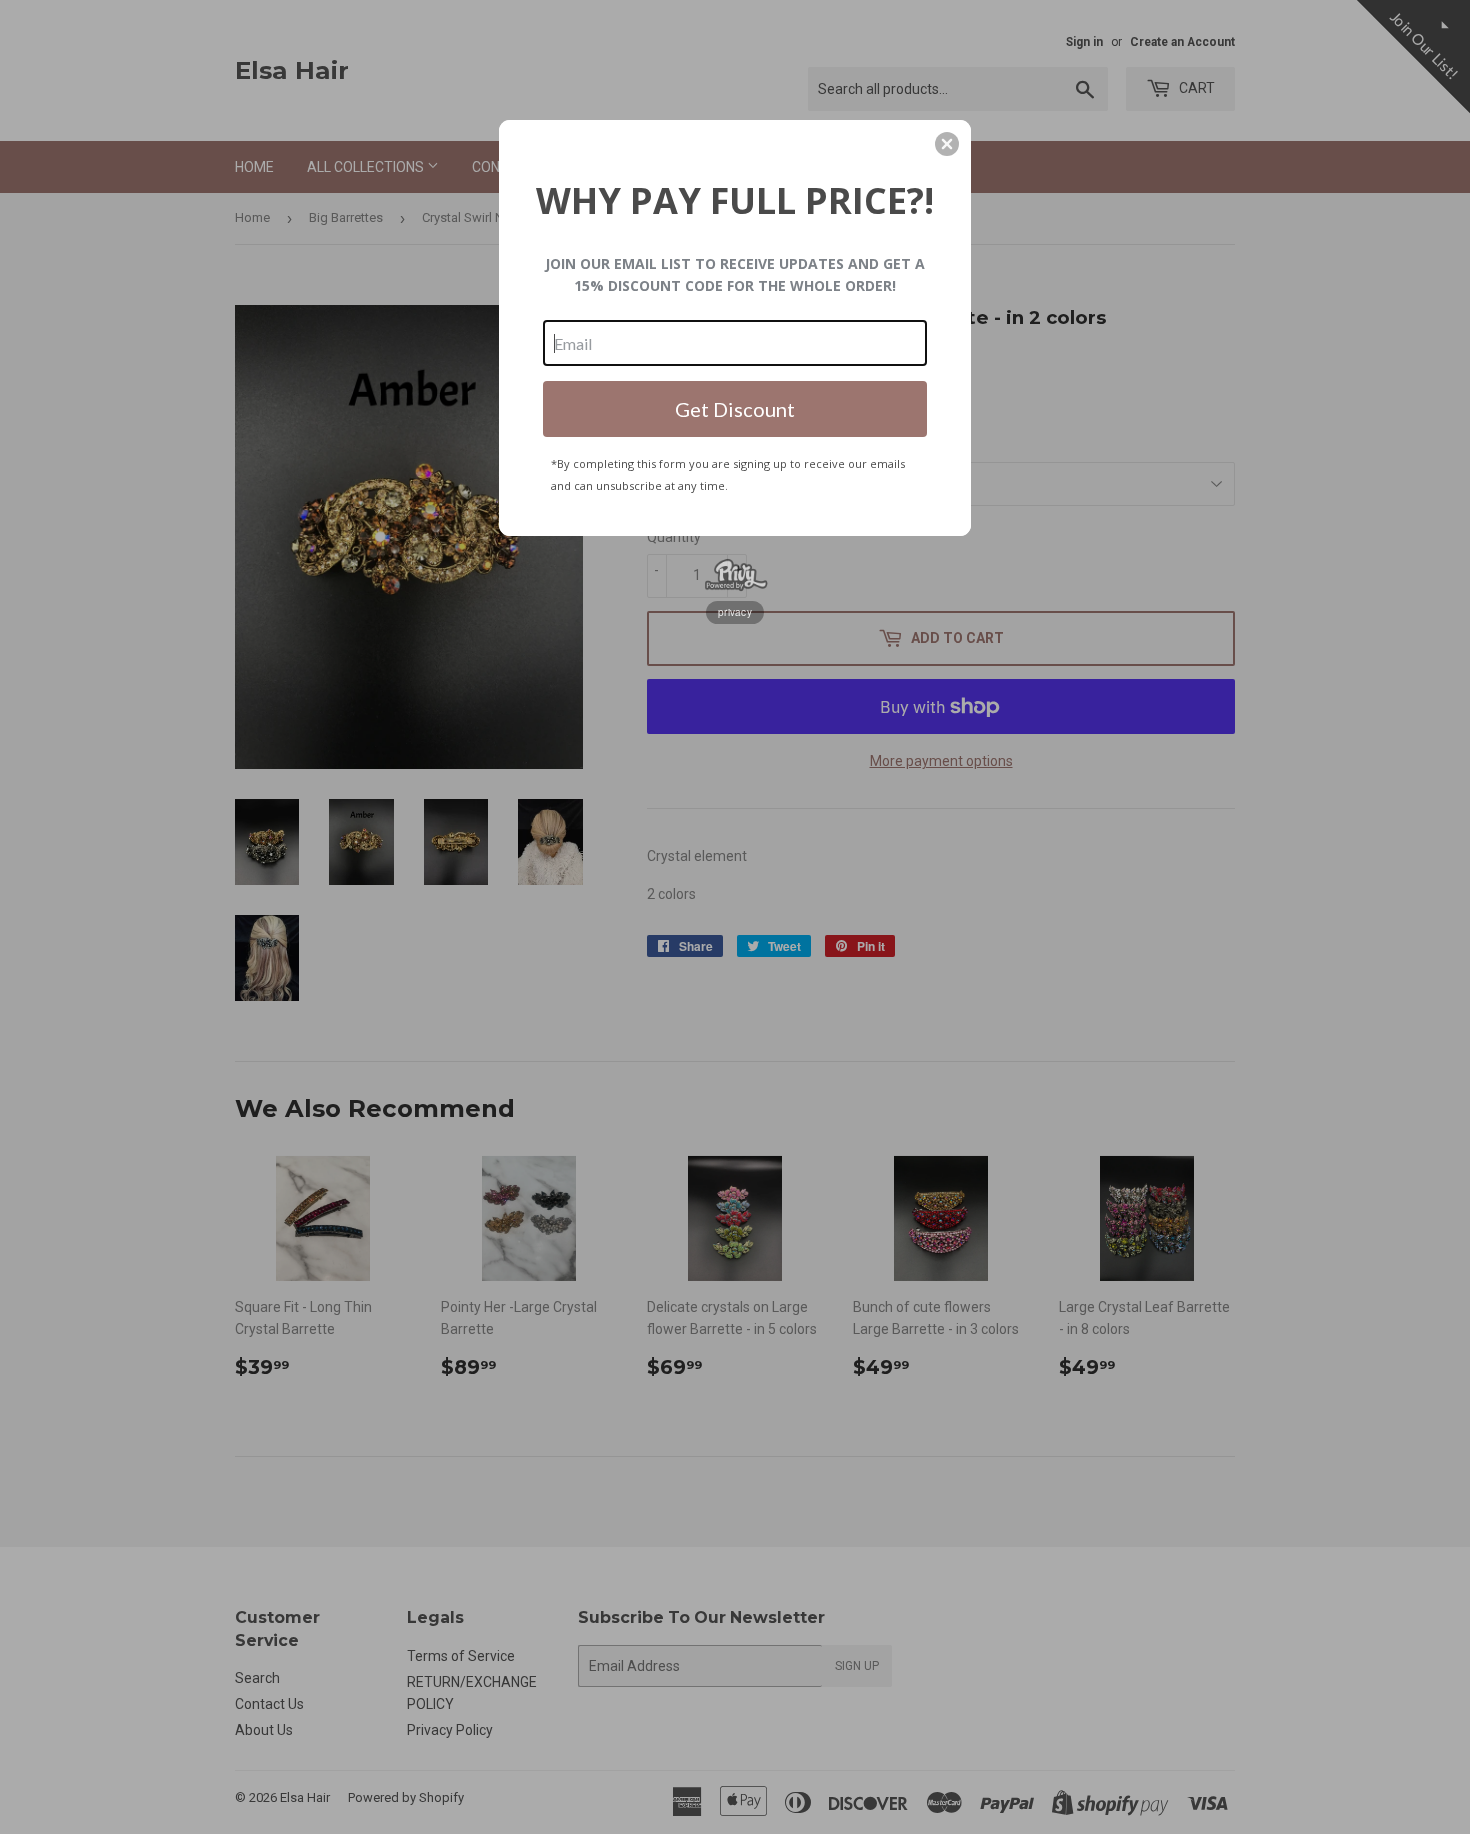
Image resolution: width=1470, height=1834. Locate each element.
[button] (947, 144)
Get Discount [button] (735, 409)
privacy (735, 612)
